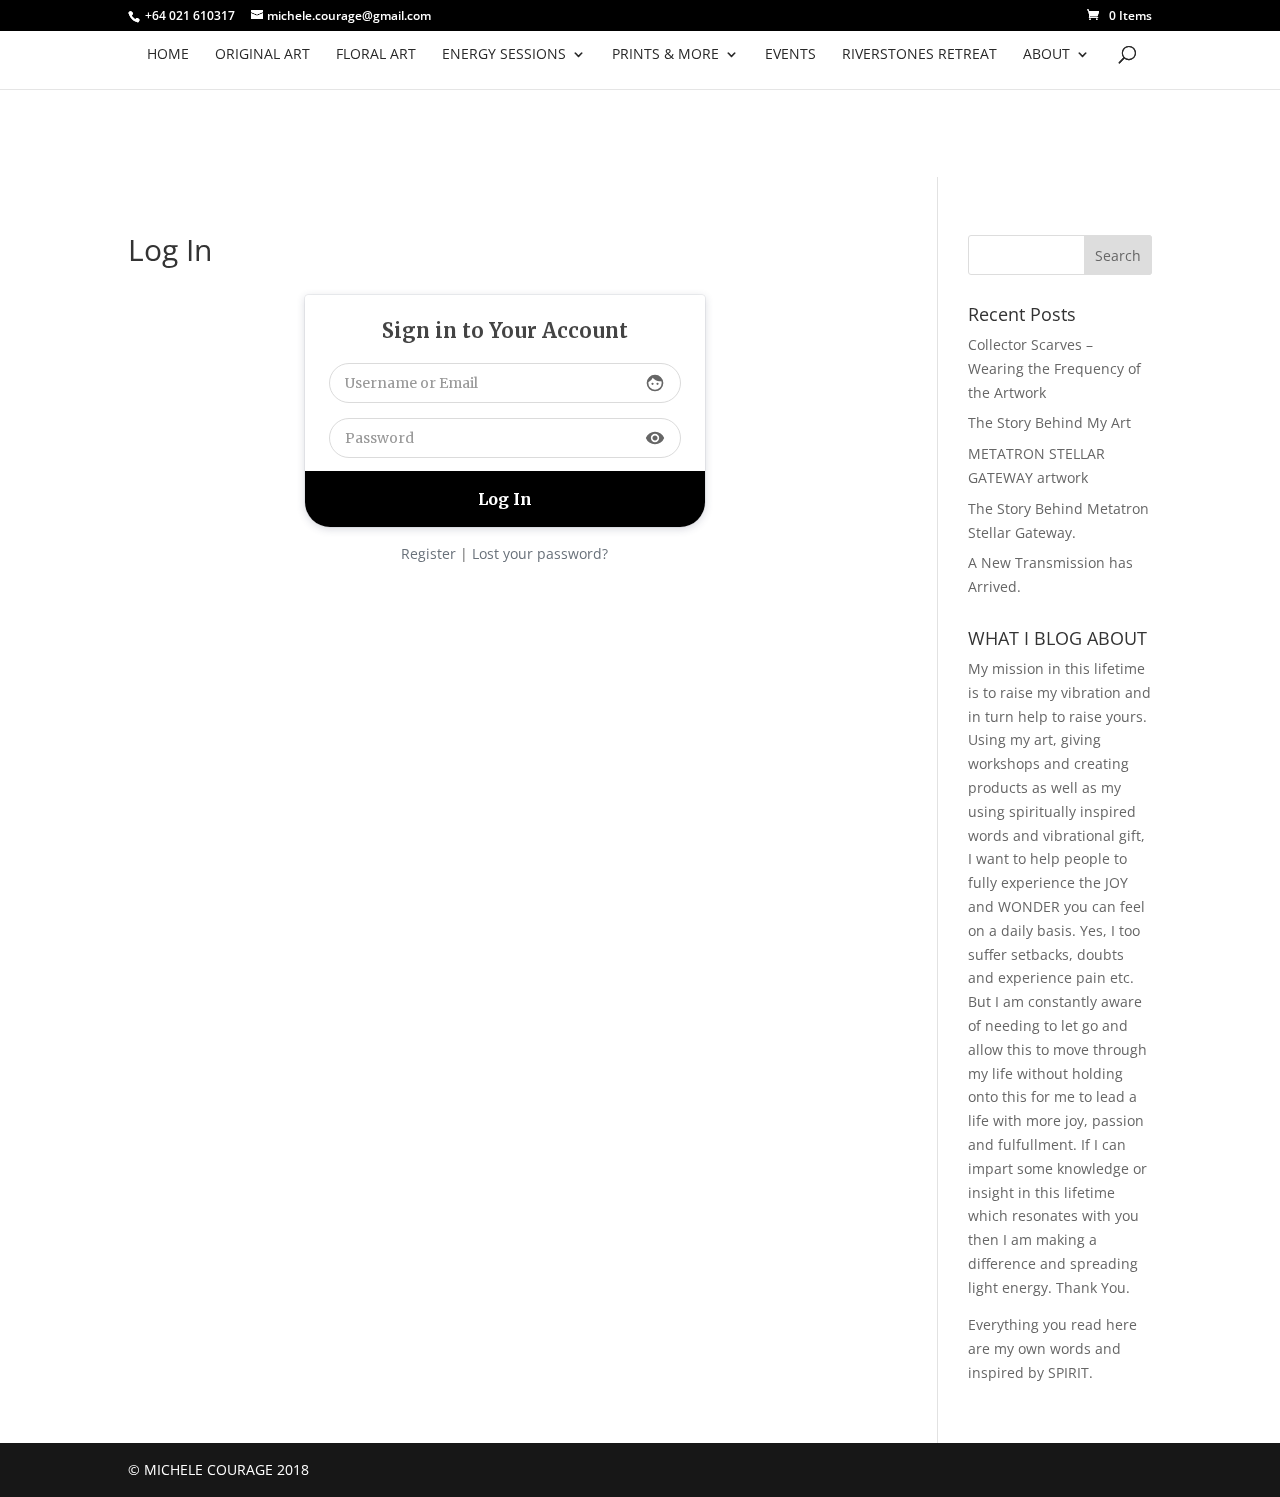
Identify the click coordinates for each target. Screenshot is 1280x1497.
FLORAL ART (376, 55)
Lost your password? (540, 553)
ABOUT (1046, 55)
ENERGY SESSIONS (504, 55)
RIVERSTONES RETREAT (919, 55)
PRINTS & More (665, 55)
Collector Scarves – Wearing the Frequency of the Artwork (1054, 368)
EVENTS (790, 55)
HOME (168, 55)
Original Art (262, 55)
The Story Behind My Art (1049, 422)
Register (428, 553)
